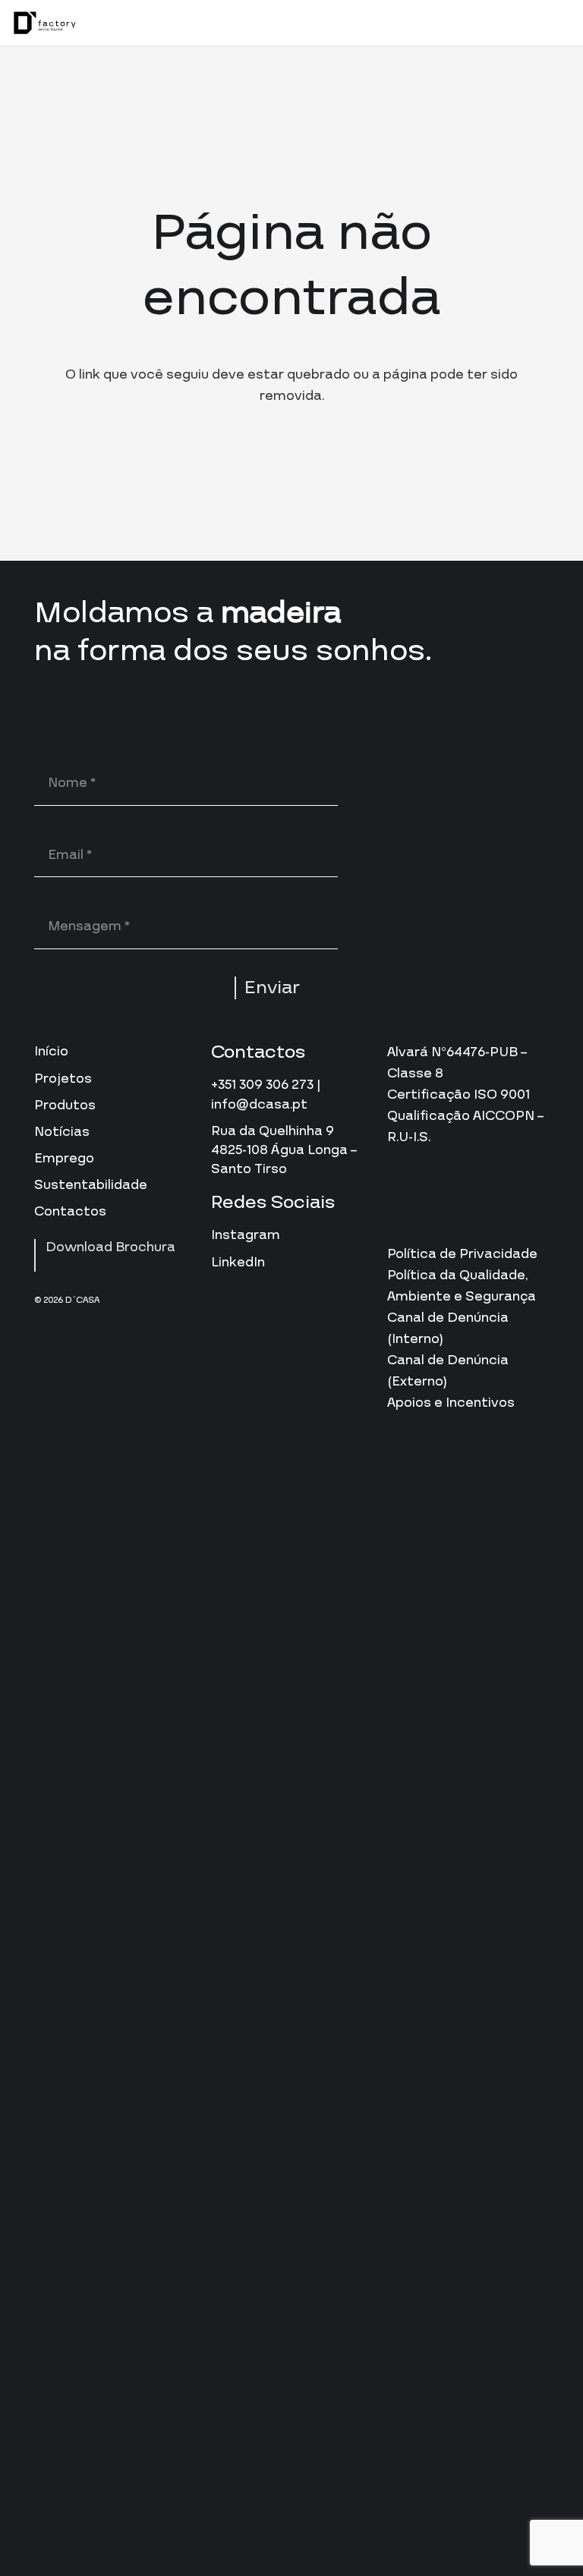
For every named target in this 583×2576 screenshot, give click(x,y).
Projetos (63, 1079)
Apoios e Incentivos (451, 1403)
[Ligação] (45, 23)
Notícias (62, 1132)
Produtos (65, 1105)
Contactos (70, 1211)
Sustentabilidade (91, 1185)
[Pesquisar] (521, 23)
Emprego (64, 1158)
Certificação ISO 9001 (459, 1095)
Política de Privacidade (462, 1254)
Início (51, 1051)
